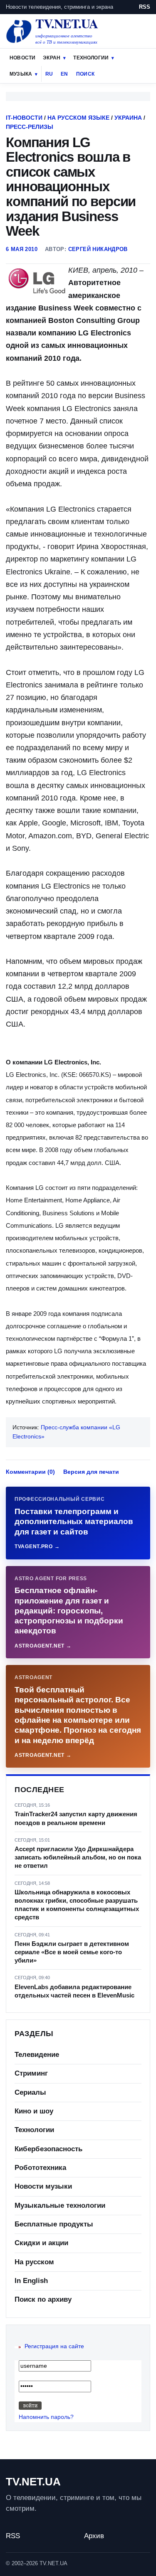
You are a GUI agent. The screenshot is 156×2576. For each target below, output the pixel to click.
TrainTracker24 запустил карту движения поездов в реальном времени (76, 1818)
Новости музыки (43, 2186)
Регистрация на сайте (54, 2346)
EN (64, 74)
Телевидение (37, 2055)
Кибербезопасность (48, 2149)
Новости (22, 58)
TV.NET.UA (33, 2482)
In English (31, 2281)
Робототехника (40, 2168)
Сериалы (30, 2092)
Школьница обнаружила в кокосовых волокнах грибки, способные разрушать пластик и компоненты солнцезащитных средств (77, 1905)
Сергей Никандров (98, 249)
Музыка (21, 74)
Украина (128, 118)
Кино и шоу (34, 2111)
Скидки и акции (41, 2243)
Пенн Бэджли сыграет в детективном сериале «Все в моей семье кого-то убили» (72, 1952)
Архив (94, 2536)
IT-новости (24, 118)
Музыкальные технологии (60, 2205)
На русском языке (78, 118)
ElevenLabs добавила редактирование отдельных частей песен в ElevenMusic (74, 1991)
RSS (145, 7)
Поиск (85, 74)
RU (49, 74)
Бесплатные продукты (54, 2224)
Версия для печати (91, 1472)
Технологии (91, 58)
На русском (34, 2262)
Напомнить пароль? (46, 2417)
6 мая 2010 (22, 249)
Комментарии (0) (30, 1472)
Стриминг (31, 2073)
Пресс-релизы (30, 127)
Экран (52, 58)
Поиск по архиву (43, 2299)
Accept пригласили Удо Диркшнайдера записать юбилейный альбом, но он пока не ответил (78, 1857)
